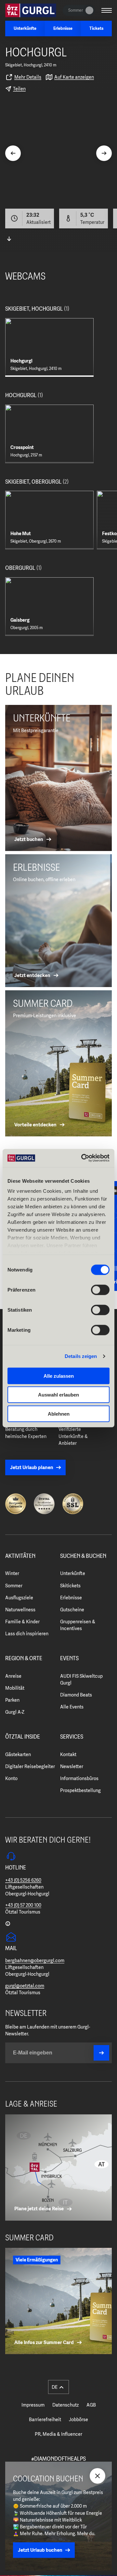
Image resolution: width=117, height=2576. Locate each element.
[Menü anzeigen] (107, 10)
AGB (91, 2405)
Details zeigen (81, 1356)
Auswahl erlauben (58, 1395)
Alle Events (72, 1707)
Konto (11, 1778)
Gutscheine (72, 1610)
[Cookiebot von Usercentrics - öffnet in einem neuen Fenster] (83, 1158)
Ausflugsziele (19, 1598)
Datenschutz (65, 2405)
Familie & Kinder (22, 1622)
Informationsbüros (79, 1778)
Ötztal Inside (23, 1737)
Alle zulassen (59, 1376)
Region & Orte (24, 1659)
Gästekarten (18, 1754)
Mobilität (15, 1688)
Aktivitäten (20, 1556)
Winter (12, 1573)
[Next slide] (104, 153)
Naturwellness (20, 1610)
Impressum (33, 2405)
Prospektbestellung (80, 1790)
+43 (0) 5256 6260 (23, 1880)
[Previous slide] (13, 153)
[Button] (101, 2053)
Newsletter (72, 1766)
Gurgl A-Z (15, 1712)
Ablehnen (59, 1414)
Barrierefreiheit (45, 2420)
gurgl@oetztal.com (25, 1986)
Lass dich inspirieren (27, 1634)
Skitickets (70, 1586)
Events (69, 1659)
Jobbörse (78, 2420)
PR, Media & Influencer (58, 2434)
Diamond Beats (76, 1695)
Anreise (13, 1676)
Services (72, 1737)
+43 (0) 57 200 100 (23, 1905)
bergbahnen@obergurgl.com (35, 1961)
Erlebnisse (71, 1598)
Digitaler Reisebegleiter (30, 1766)
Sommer (14, 1586)
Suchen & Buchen (83, 1556)
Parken (12, 1700)
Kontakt (68, 1754)
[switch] (100, 1290)
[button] (58, 2387)
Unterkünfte (73, 1573)
